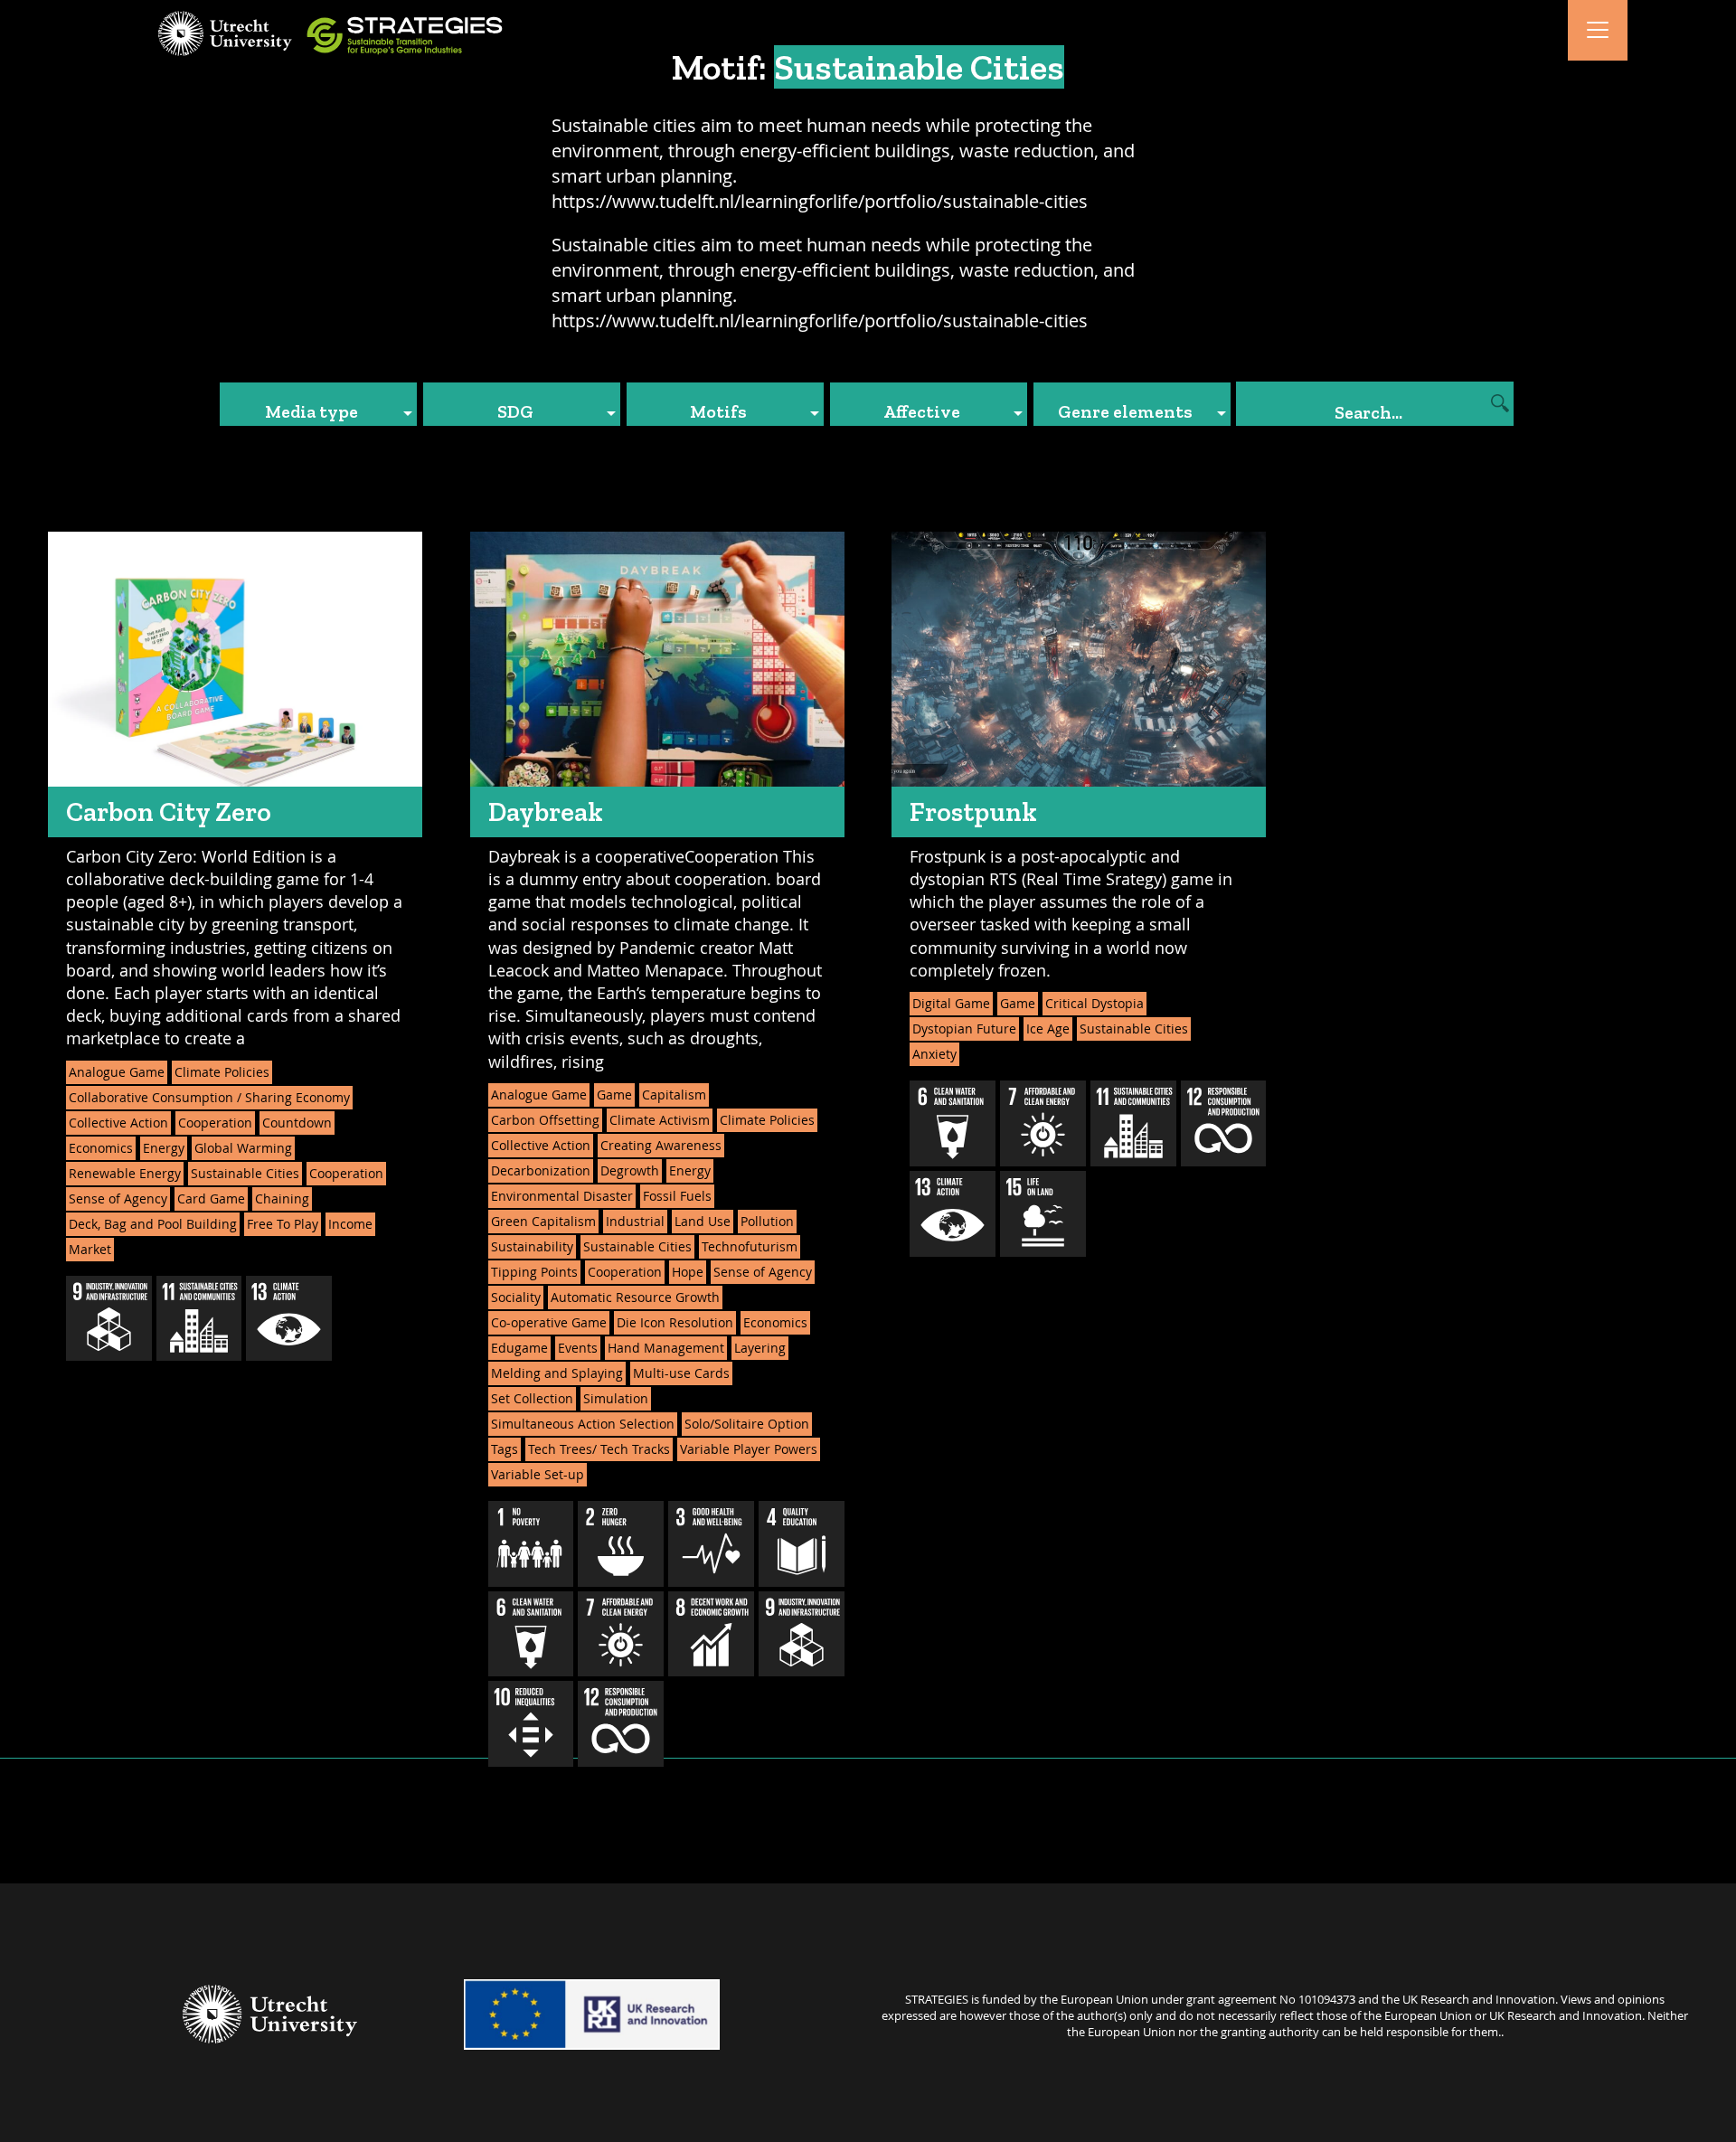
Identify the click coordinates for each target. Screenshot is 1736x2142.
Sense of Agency (118, 1198)
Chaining (282, 1198)
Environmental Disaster (562, 1196)
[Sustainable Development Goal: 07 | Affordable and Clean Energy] (621, 1634)
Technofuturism (750, 1246)
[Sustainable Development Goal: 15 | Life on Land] (1043, 1214)
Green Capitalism (543, 1221)
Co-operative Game (549, 1322)
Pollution (767, 1221)
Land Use (703, 1221)
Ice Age (1048, 1029)
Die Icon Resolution (675, 1322)
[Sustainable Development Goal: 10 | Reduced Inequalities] (531, 1724)
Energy (164, 1148)
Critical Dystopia (1094, 1003)
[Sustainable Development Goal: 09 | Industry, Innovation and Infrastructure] (109, 1319)
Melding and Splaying (557, 1373)
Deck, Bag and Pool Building (153, 1224)
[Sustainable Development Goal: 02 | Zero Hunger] (621, 1544)
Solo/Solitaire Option (747, 1424)
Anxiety (934, 1054)
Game (614, 1095)
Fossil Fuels (677, 1196)
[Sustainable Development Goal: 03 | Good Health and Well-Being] (711, 1544)
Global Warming (243, 1148)
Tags (505, 1449)
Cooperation (215, 1123)
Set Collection (532, 1398)
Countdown (297, 1123)
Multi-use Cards (681, 1373)
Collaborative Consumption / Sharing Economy (209, 1097)
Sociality (516, 1297)
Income (350, 1224)
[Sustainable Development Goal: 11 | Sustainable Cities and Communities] (199, 1319)
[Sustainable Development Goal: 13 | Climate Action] (289, 1319)
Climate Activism (660, 1120)
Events (578, 1348)
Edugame (519, 1348)
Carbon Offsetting (545, 1120)
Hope (688, 1272)
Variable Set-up (538, 1474)
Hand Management (666, 1348)
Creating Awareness (661, 1145)
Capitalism (674, 1095)
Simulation (616, 1398)
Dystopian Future (964, 1029)
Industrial (635, 1221)
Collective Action (118, 1123)
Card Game (211, 1198)
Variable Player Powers (749, 1449)
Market (90, 1249)
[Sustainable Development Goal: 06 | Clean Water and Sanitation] (531, 1634)
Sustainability (532, 1246)
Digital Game (951, 1003)
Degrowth (630, 1170)
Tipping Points (534, 1272)
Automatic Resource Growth (635, 1297)
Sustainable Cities (245, 1173)
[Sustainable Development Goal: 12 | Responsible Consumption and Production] (621, 1724)
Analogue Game (117, 1072)
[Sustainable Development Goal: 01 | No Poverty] (531, 1544)
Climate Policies (222, 1072)
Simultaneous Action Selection (583, 1424)
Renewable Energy (125, 1173)
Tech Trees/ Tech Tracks (599, 1449)
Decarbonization (541, 1170)
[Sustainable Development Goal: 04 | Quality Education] (802, 1544)
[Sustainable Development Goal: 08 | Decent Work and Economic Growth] (711, 1634)
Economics (101, 1148)
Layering (760, 1348)
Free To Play (283, 1224)
